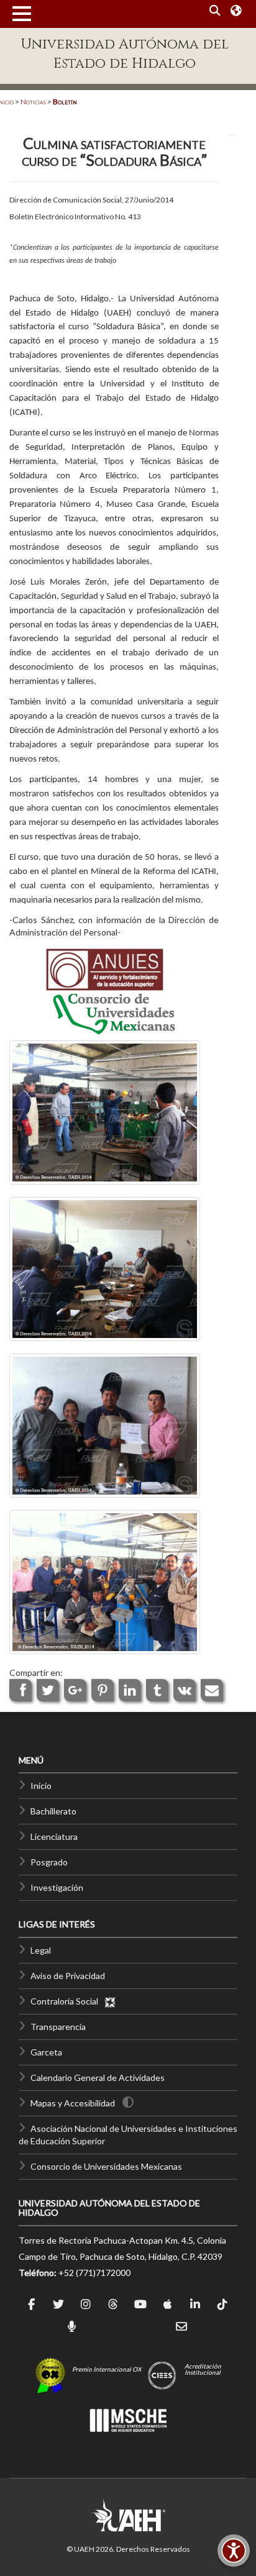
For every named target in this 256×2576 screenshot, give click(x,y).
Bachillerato (53, 1811)
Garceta (46, 2052)
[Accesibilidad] (234, 2551)
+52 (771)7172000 (94, 2273)
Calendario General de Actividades (98, 2078)
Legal (41, 1950)
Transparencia (58, 2027)
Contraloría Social (67, 2001)
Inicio (41, 1786)
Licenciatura (54, 1836)
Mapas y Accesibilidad (73, 2103)
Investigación (57, 1887)
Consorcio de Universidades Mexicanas (106, 2166)
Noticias (33, 102)
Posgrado (49, 1862)
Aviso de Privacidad (68, 1976)
